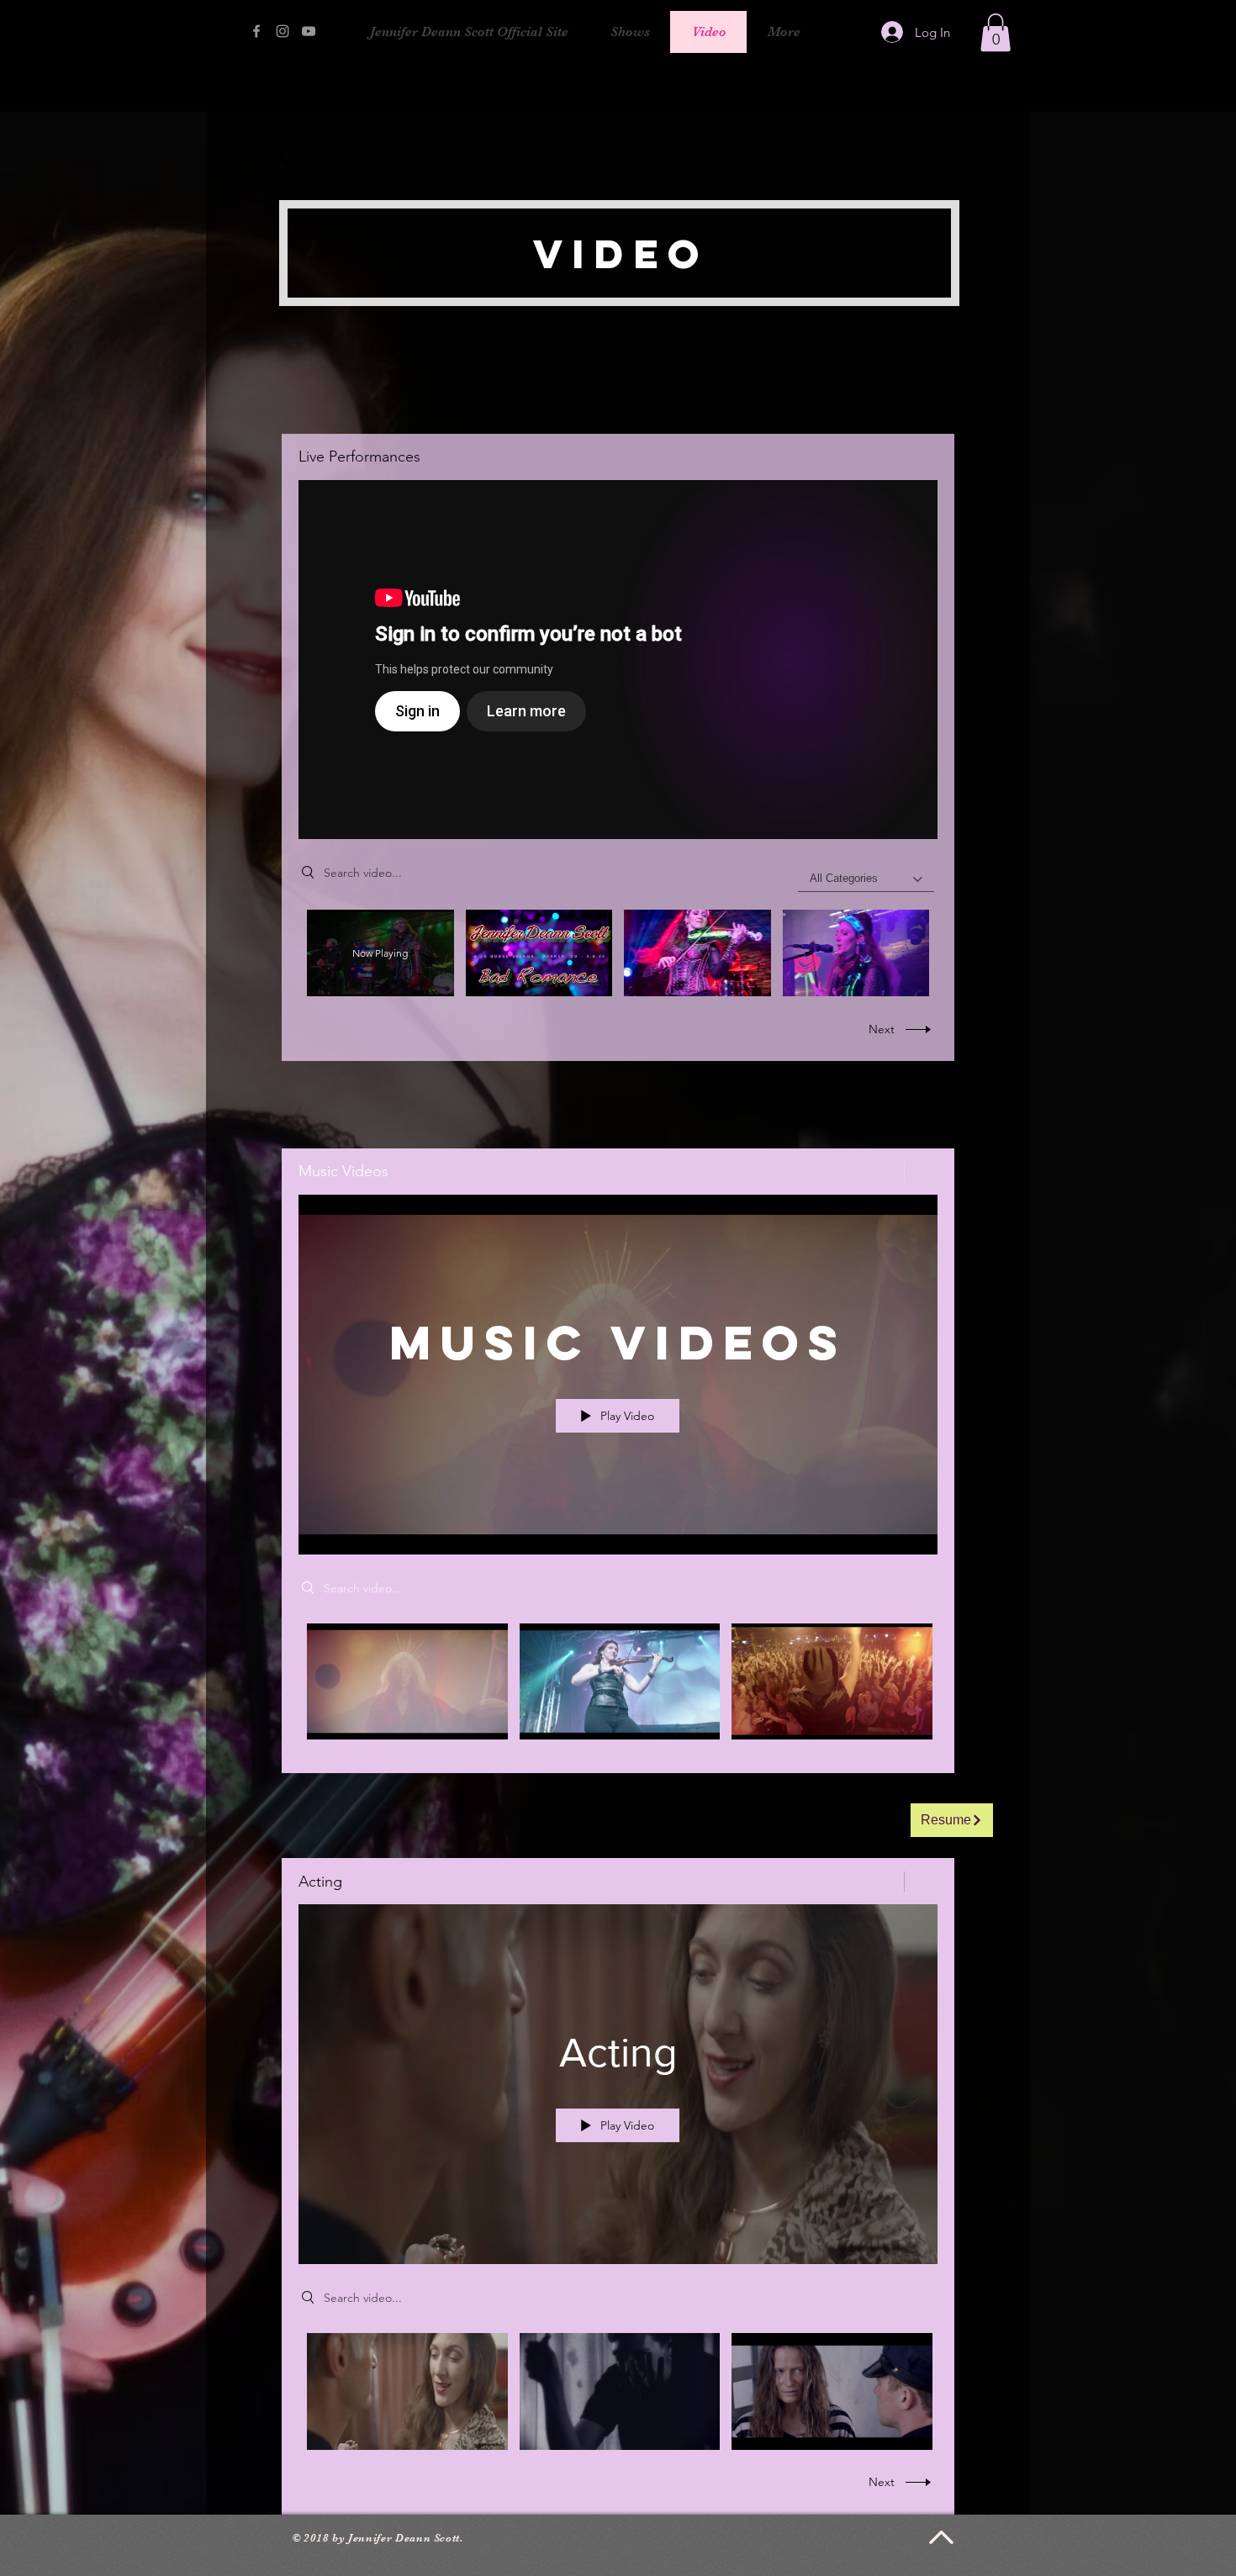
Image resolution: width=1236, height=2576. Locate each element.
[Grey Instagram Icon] (283, 31)
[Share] (882, 1172)
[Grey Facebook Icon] (256, 31)
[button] (996, 32)
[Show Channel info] (921, 1172)
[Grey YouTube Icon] (309, 31)
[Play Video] (539, 953)
